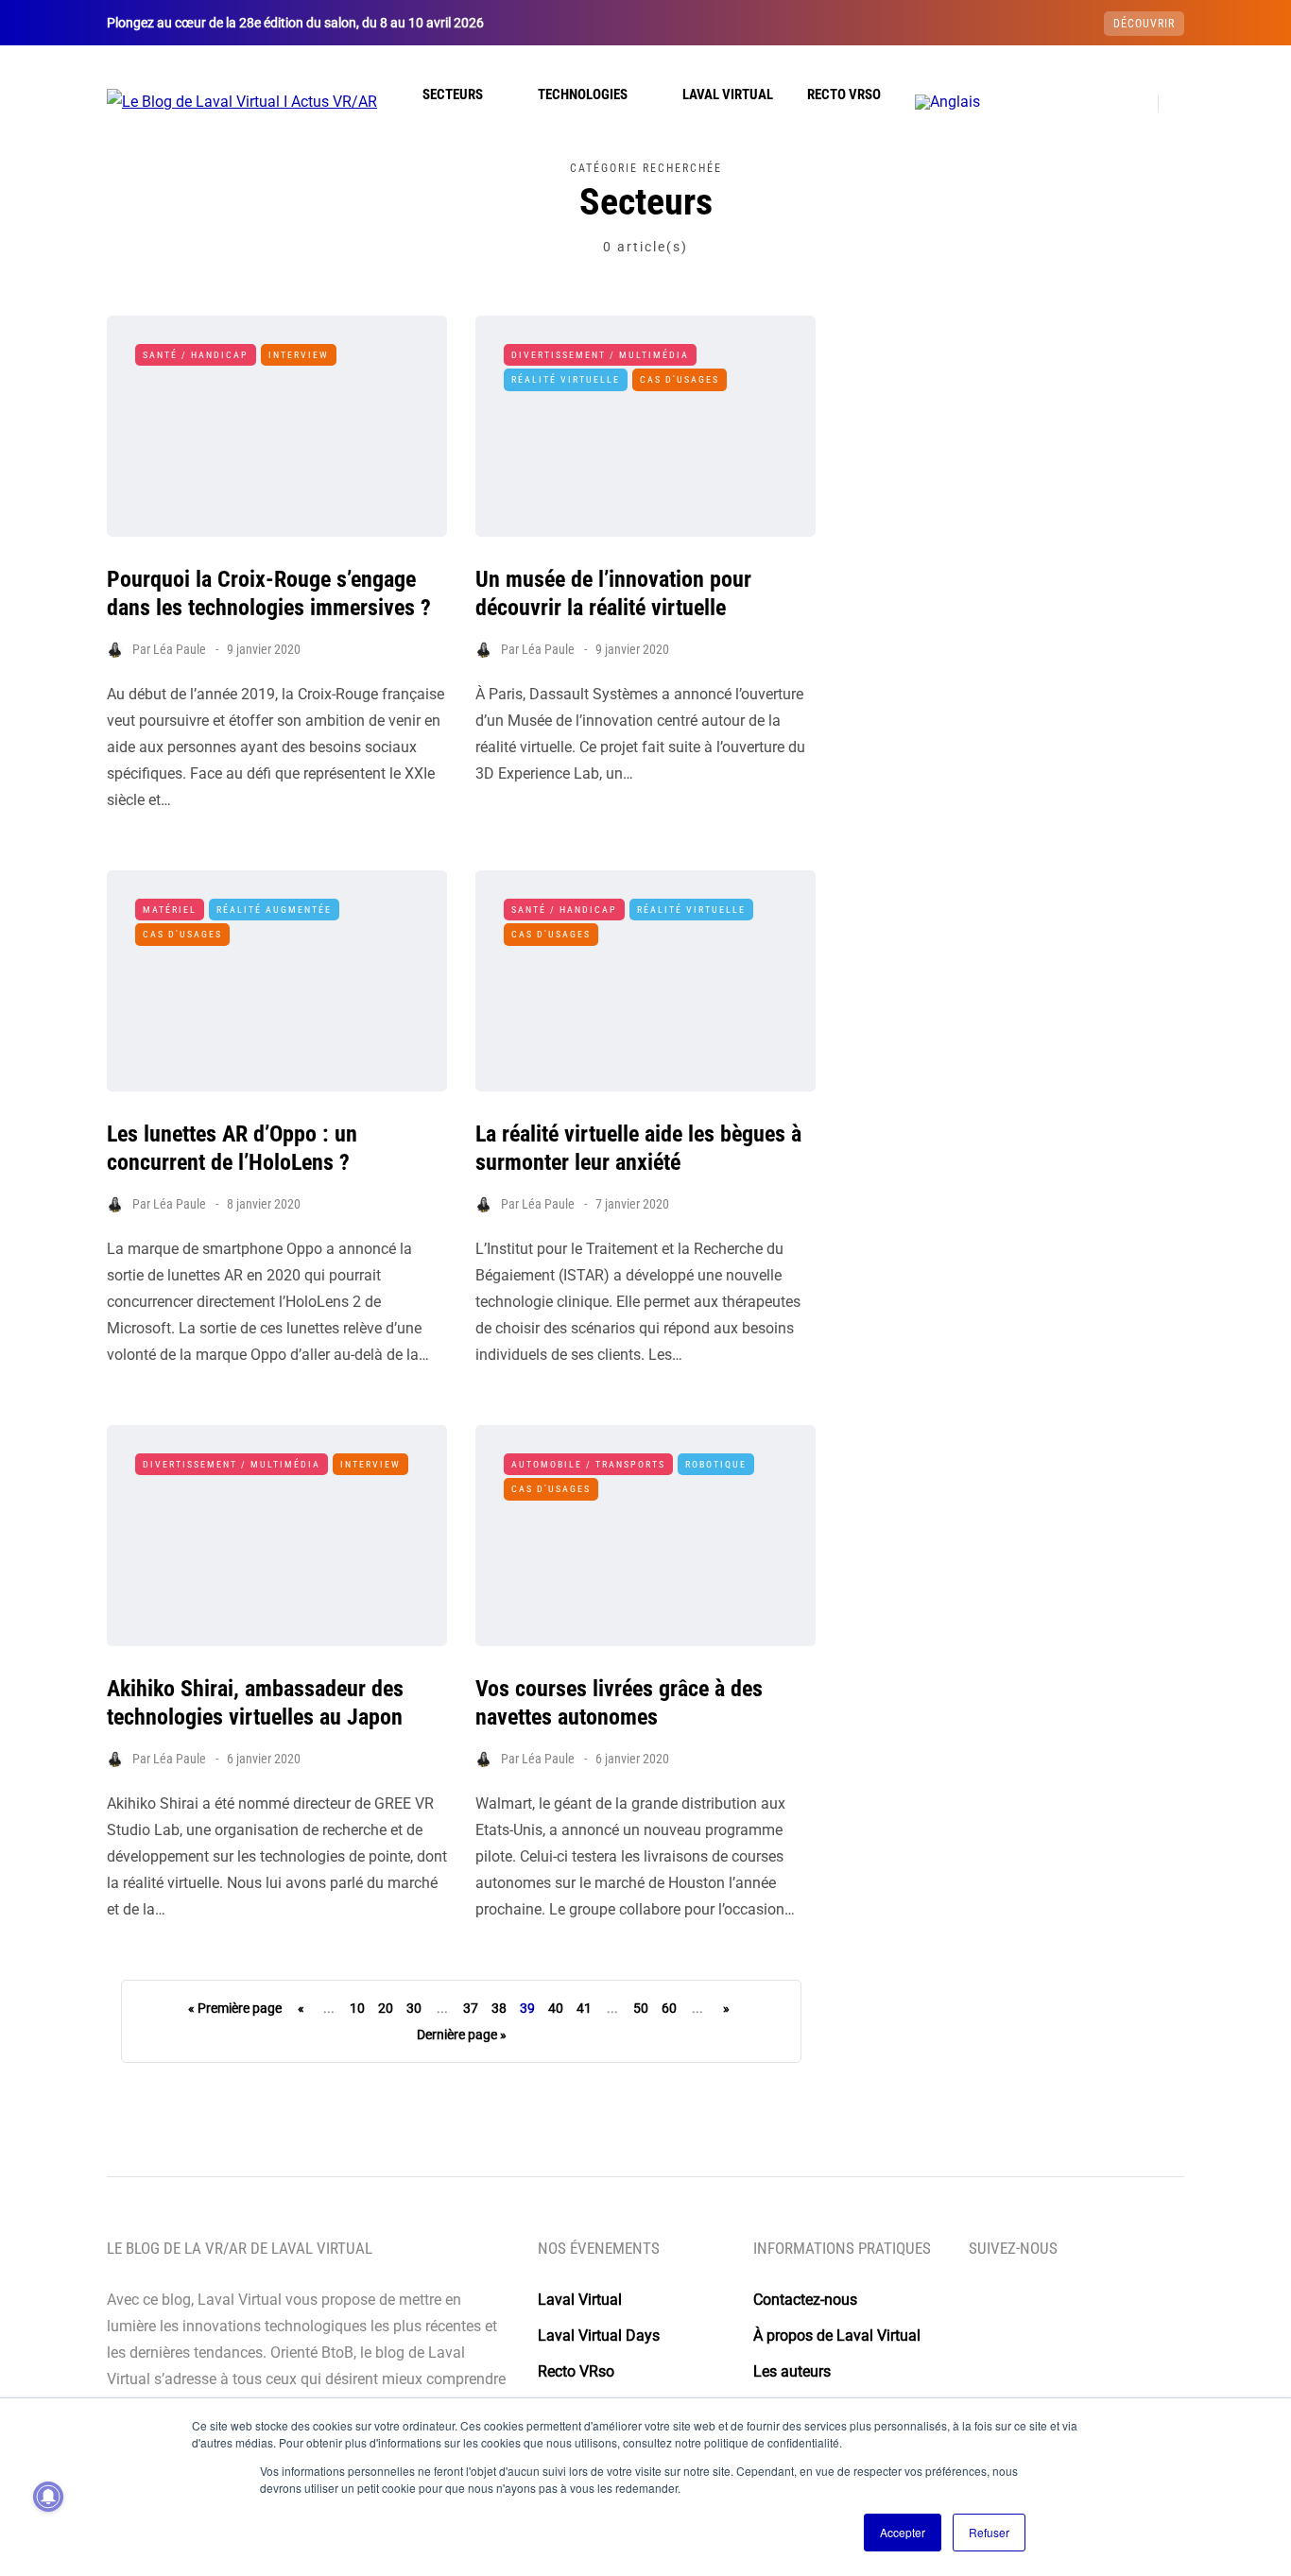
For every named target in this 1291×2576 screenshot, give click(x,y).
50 (641, 2008)
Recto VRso (844, 94)
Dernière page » (462, 2035)
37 (471, 2008)
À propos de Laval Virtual (837, 2336)
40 (556, 2008)
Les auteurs (792, 2371)
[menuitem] (947, 102)
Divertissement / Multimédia (600, 355)
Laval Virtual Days (599, 2336)
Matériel (170, 910)
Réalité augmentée (274, 910)
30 (414, 2008)
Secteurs (453, 94)
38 (499, 2008)
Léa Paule (180, 649)
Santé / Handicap (196, 355)
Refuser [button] (989, 2532)
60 (669, 2008)
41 (584, 2008)
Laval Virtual (728, 94)
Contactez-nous (805, 2300)
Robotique (716, 1464)
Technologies (583, 94)
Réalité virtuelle (566, 379)
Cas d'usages (680, 379)
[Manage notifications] (48, 2497)
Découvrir (1144, 24)
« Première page (235, 2008)
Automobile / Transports (588, 1464)
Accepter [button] (903, 2532)
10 (357, 2008)
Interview (299, 355)
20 (386, 2008)
